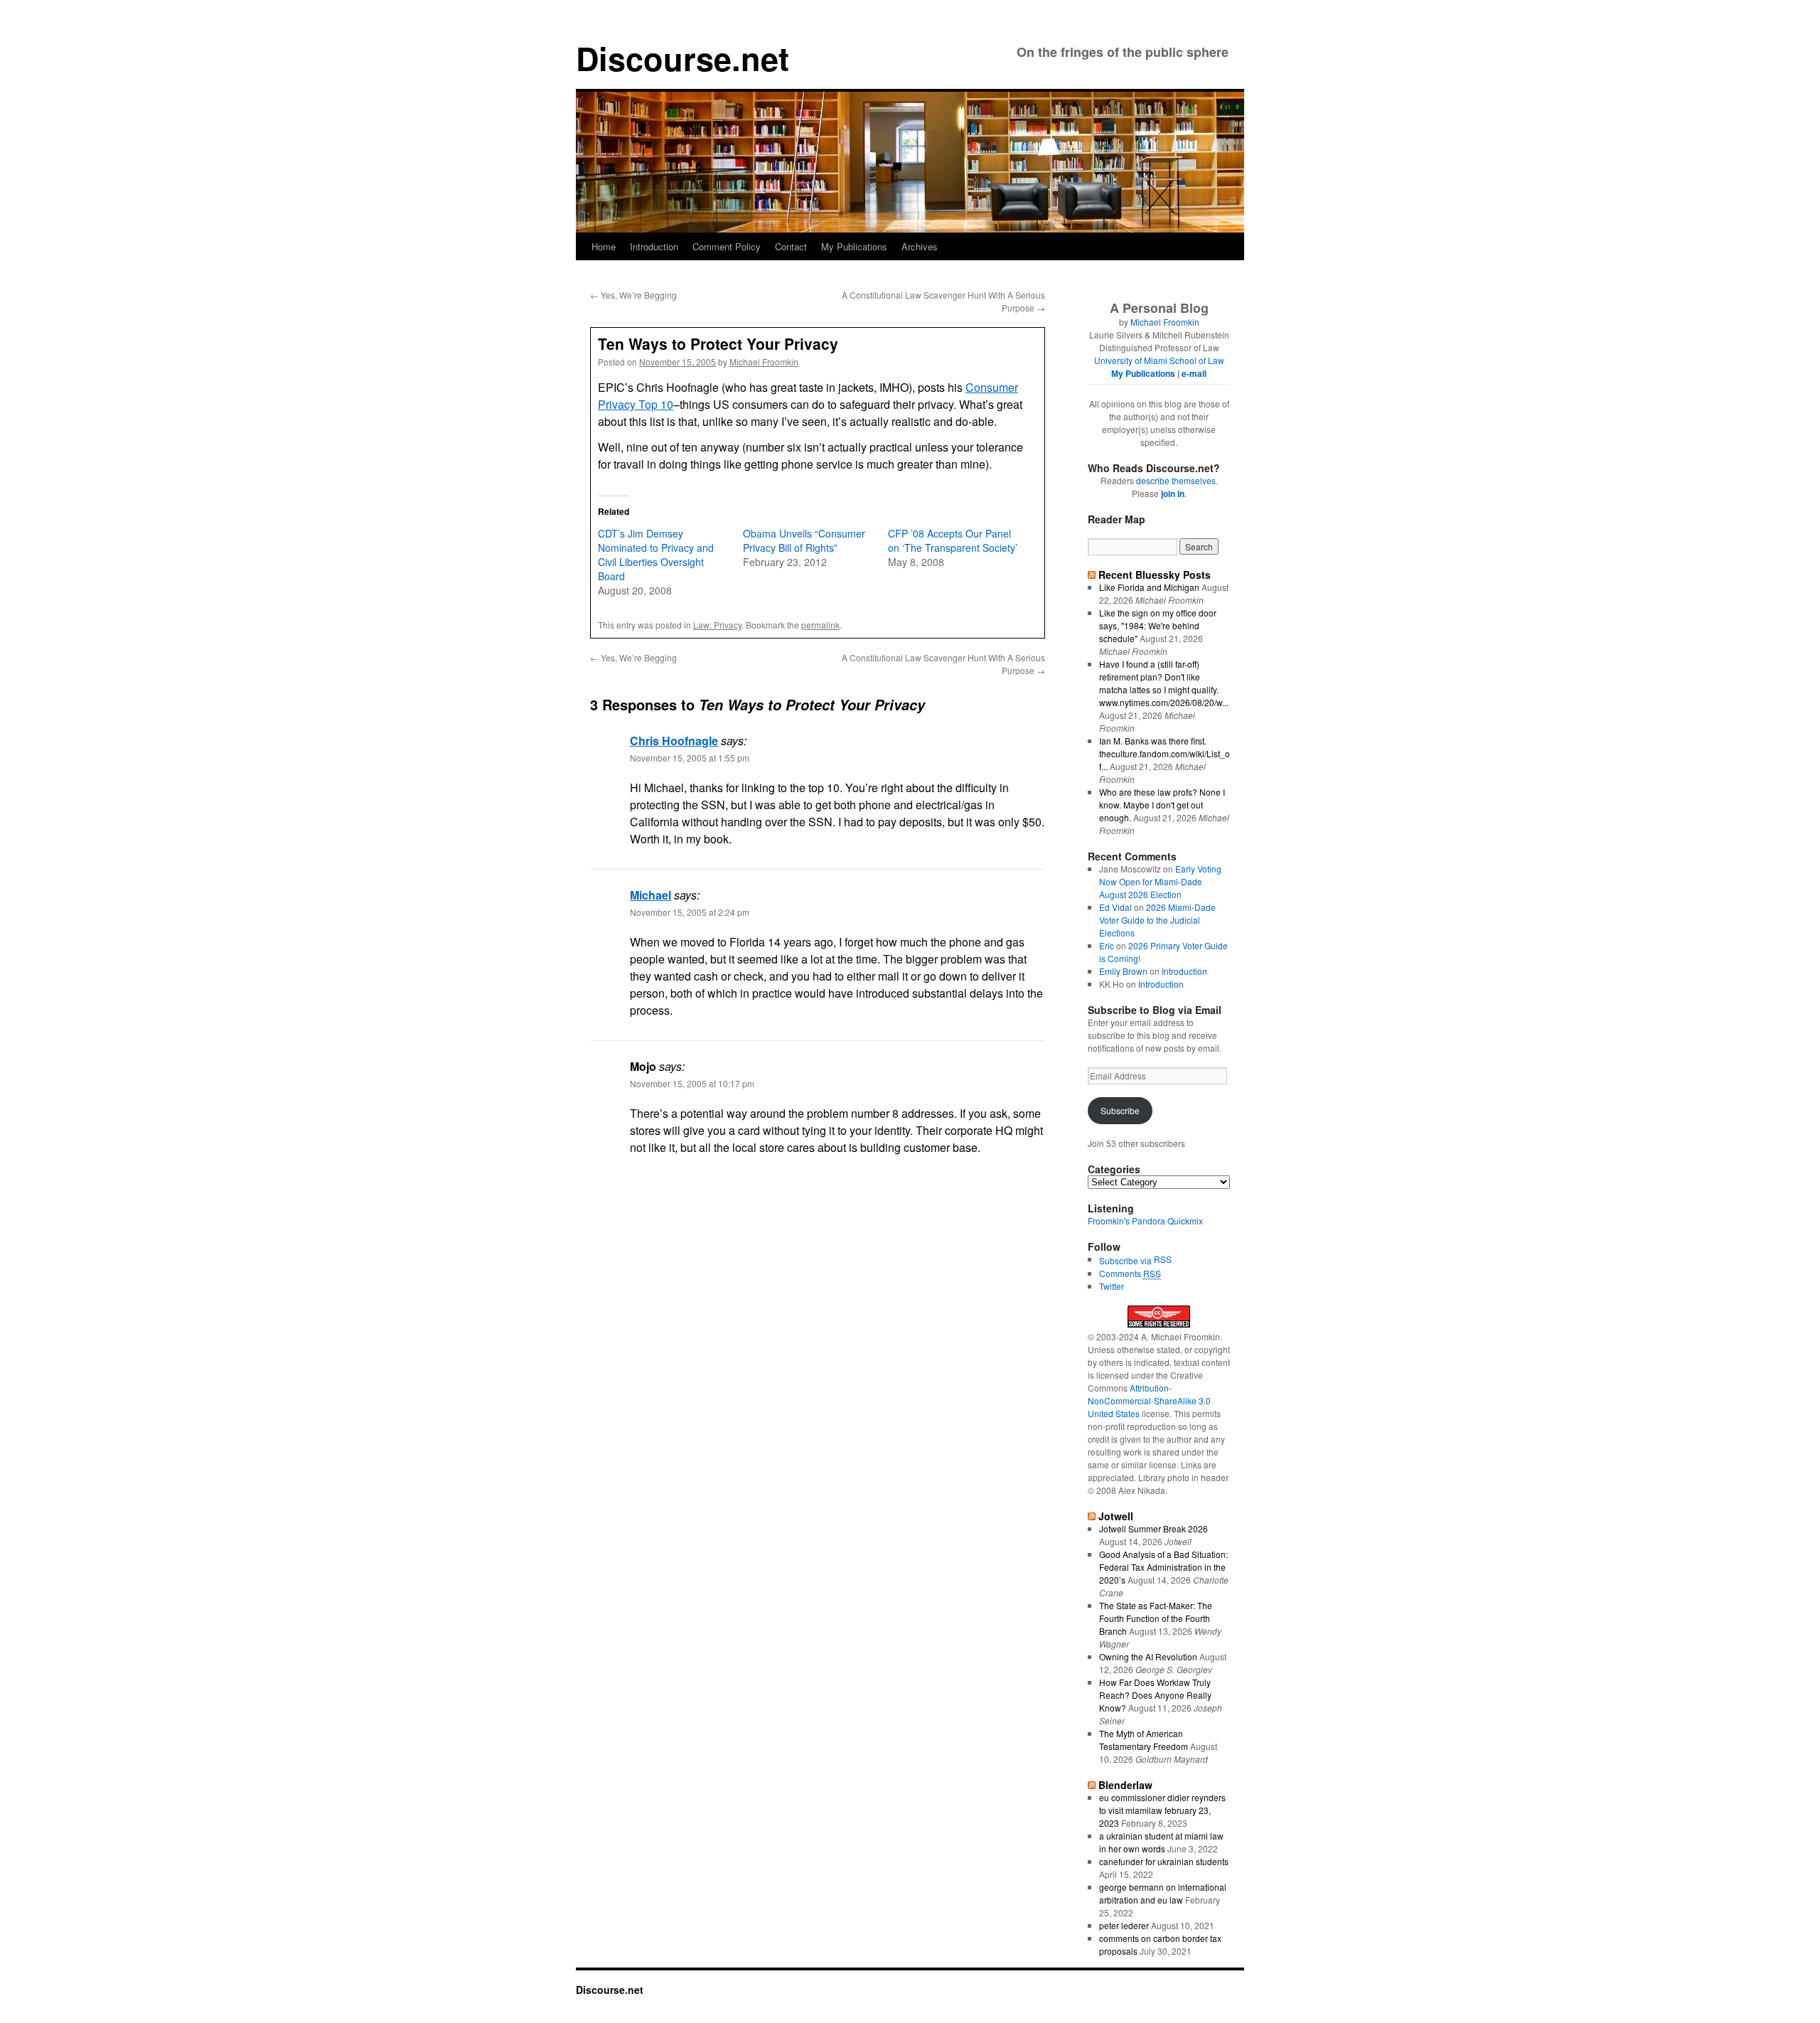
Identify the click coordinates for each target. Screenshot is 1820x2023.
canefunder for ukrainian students (1164, 1861)
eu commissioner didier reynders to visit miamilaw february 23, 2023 (1162, 1810)
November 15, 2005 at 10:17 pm (692, 1083)
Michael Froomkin (764, 362)
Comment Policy (727, 246)
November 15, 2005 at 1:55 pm (690, 758)
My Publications (854, 246)
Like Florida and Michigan (1149, 587)
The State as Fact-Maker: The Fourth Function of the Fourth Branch (1156, 1618)
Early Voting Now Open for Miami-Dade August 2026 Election (1160, 881)
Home (604, 246)
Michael (651, 895)
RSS (1163, 1259)
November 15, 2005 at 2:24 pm (690, 912)
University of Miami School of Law (1159, 360)
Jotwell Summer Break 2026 (1153, 1528)
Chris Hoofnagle (674, 741)
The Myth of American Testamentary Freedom (1144, 1740)
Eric (1107, 945)
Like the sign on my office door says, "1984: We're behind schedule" (1158, 625)
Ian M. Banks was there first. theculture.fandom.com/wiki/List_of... (1165, 753)
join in (1173, 493)
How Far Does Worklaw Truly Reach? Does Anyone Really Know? (1155, 1695)
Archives (920, 246)
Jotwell (1116, 1516)
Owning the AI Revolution (1148, 1656)
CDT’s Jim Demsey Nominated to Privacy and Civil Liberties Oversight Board (656, 555)
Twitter (1112, 1286)
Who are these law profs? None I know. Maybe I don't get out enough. (1162, 805)
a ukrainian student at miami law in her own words (1161, 1842)
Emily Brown (1123, 971)
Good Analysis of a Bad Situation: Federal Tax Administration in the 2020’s (1163, 1567)
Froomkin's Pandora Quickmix (1145, 1221)
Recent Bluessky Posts (1155, 575)
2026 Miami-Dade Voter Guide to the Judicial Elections (1157, 920)
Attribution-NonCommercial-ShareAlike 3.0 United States (1149, 1400)
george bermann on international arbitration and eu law (1163, 1893)
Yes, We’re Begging (633, 295)
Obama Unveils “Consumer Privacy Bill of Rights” (804, 540)
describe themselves (1176, 480)
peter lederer (1124, 1925)
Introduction (654, 246)
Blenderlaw (1125, 1785)
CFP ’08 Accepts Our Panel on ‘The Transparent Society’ (953, 540)
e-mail (1194, 373)
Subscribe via (1126, 1260)
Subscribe (1120, 1110)
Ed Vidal (1115, 907)
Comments (1130, 1273)
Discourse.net (682, 58)
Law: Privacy (717, 625)
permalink (820, 625)
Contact (791, 246)
